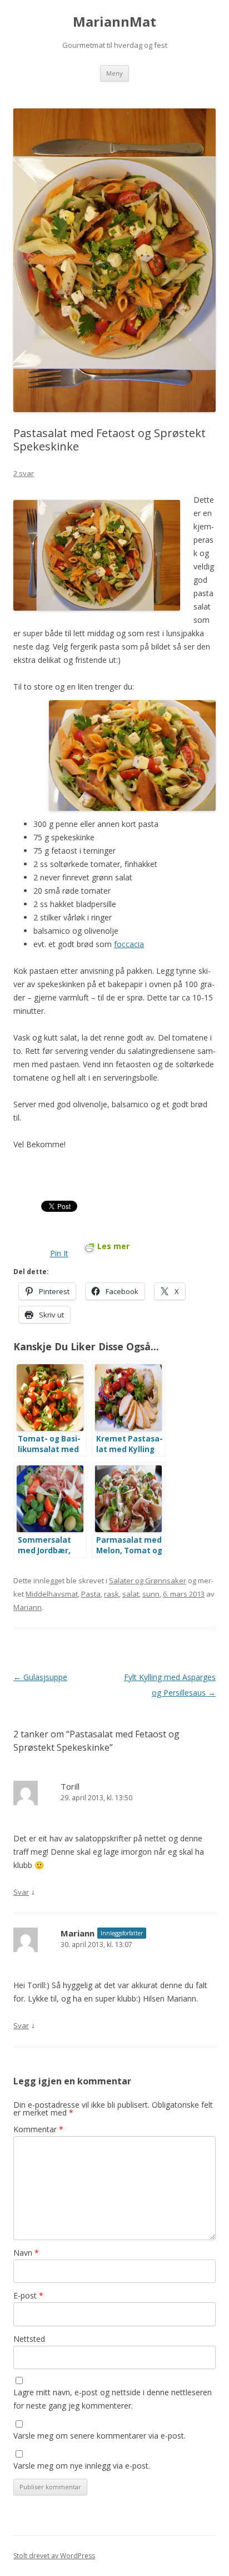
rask (111, 1594)
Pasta (91, 1594)
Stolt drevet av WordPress (54, 2556)
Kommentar (38, 2129)
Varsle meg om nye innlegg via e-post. (82, 2466)
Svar (21, 1892)
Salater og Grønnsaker (148, 1581)
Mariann (28, 1607)
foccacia (129, 944)
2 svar (24, 473)
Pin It (59, 1253)
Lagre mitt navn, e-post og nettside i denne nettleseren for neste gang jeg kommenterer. (113, 2399)
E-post (28, 2295)
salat (131, 1594)
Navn (26, 2253)
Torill (70, 1786)
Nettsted (29, 2339)
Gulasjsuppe (40, 1677)
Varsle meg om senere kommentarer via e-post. (99, 2436)
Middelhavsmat (52, 1594)
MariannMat (114, 22)
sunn (151, 1594)
